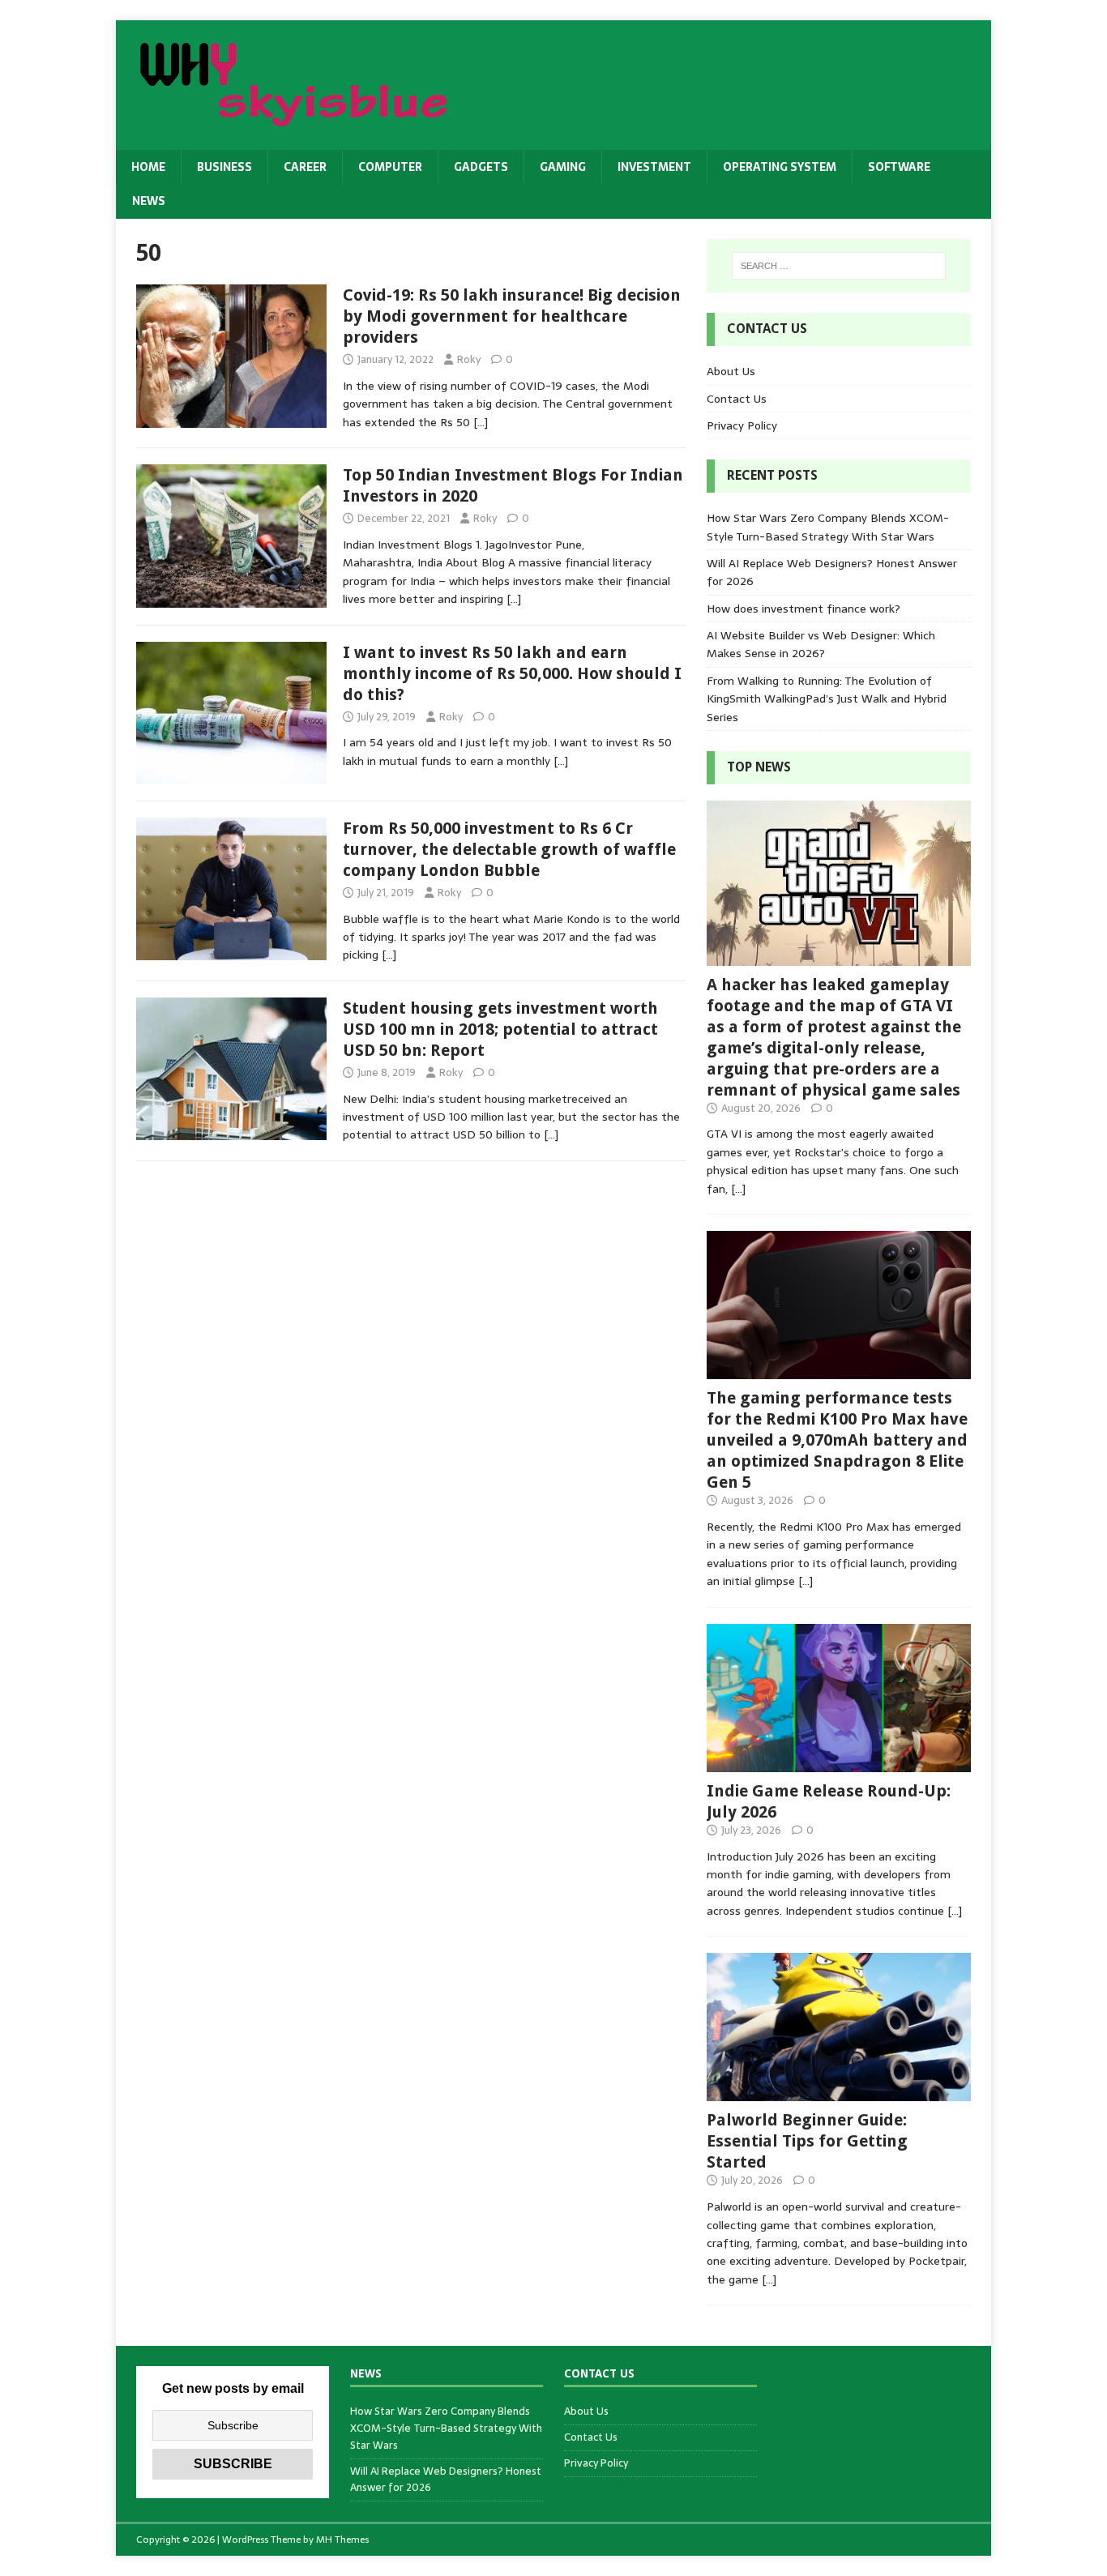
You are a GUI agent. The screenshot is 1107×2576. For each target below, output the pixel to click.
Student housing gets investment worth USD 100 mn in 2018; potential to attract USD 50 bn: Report (500, 1029)
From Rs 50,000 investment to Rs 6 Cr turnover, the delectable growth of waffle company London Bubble (509, 849)
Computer (390, 167)
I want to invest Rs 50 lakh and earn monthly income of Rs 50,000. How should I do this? (512, 673)
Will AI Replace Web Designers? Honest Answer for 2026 (446, 2480)
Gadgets (481, 167)
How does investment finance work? (804, 609)
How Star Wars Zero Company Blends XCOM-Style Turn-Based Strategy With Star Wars (828, 527)
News (149, 201)
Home (148, 167)
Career (305, 167)
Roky (469, 359)
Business (224, 167)
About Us (731, 371)
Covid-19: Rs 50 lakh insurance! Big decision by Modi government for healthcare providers (512, 316)
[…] (481, 422)
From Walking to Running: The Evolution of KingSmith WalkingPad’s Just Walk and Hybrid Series (827, 699)
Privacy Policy (742, 425)
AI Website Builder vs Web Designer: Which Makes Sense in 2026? (821, 644)
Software (899, 167)
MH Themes (342, 2540)
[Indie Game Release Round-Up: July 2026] (839, 1762)
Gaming (563, 167)
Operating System (780, 167)
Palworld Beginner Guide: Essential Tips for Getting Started (807, 2141)
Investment (654, 167)
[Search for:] (839, 266)
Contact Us (737, 399)
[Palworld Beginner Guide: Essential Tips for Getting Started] (839, 2092)
